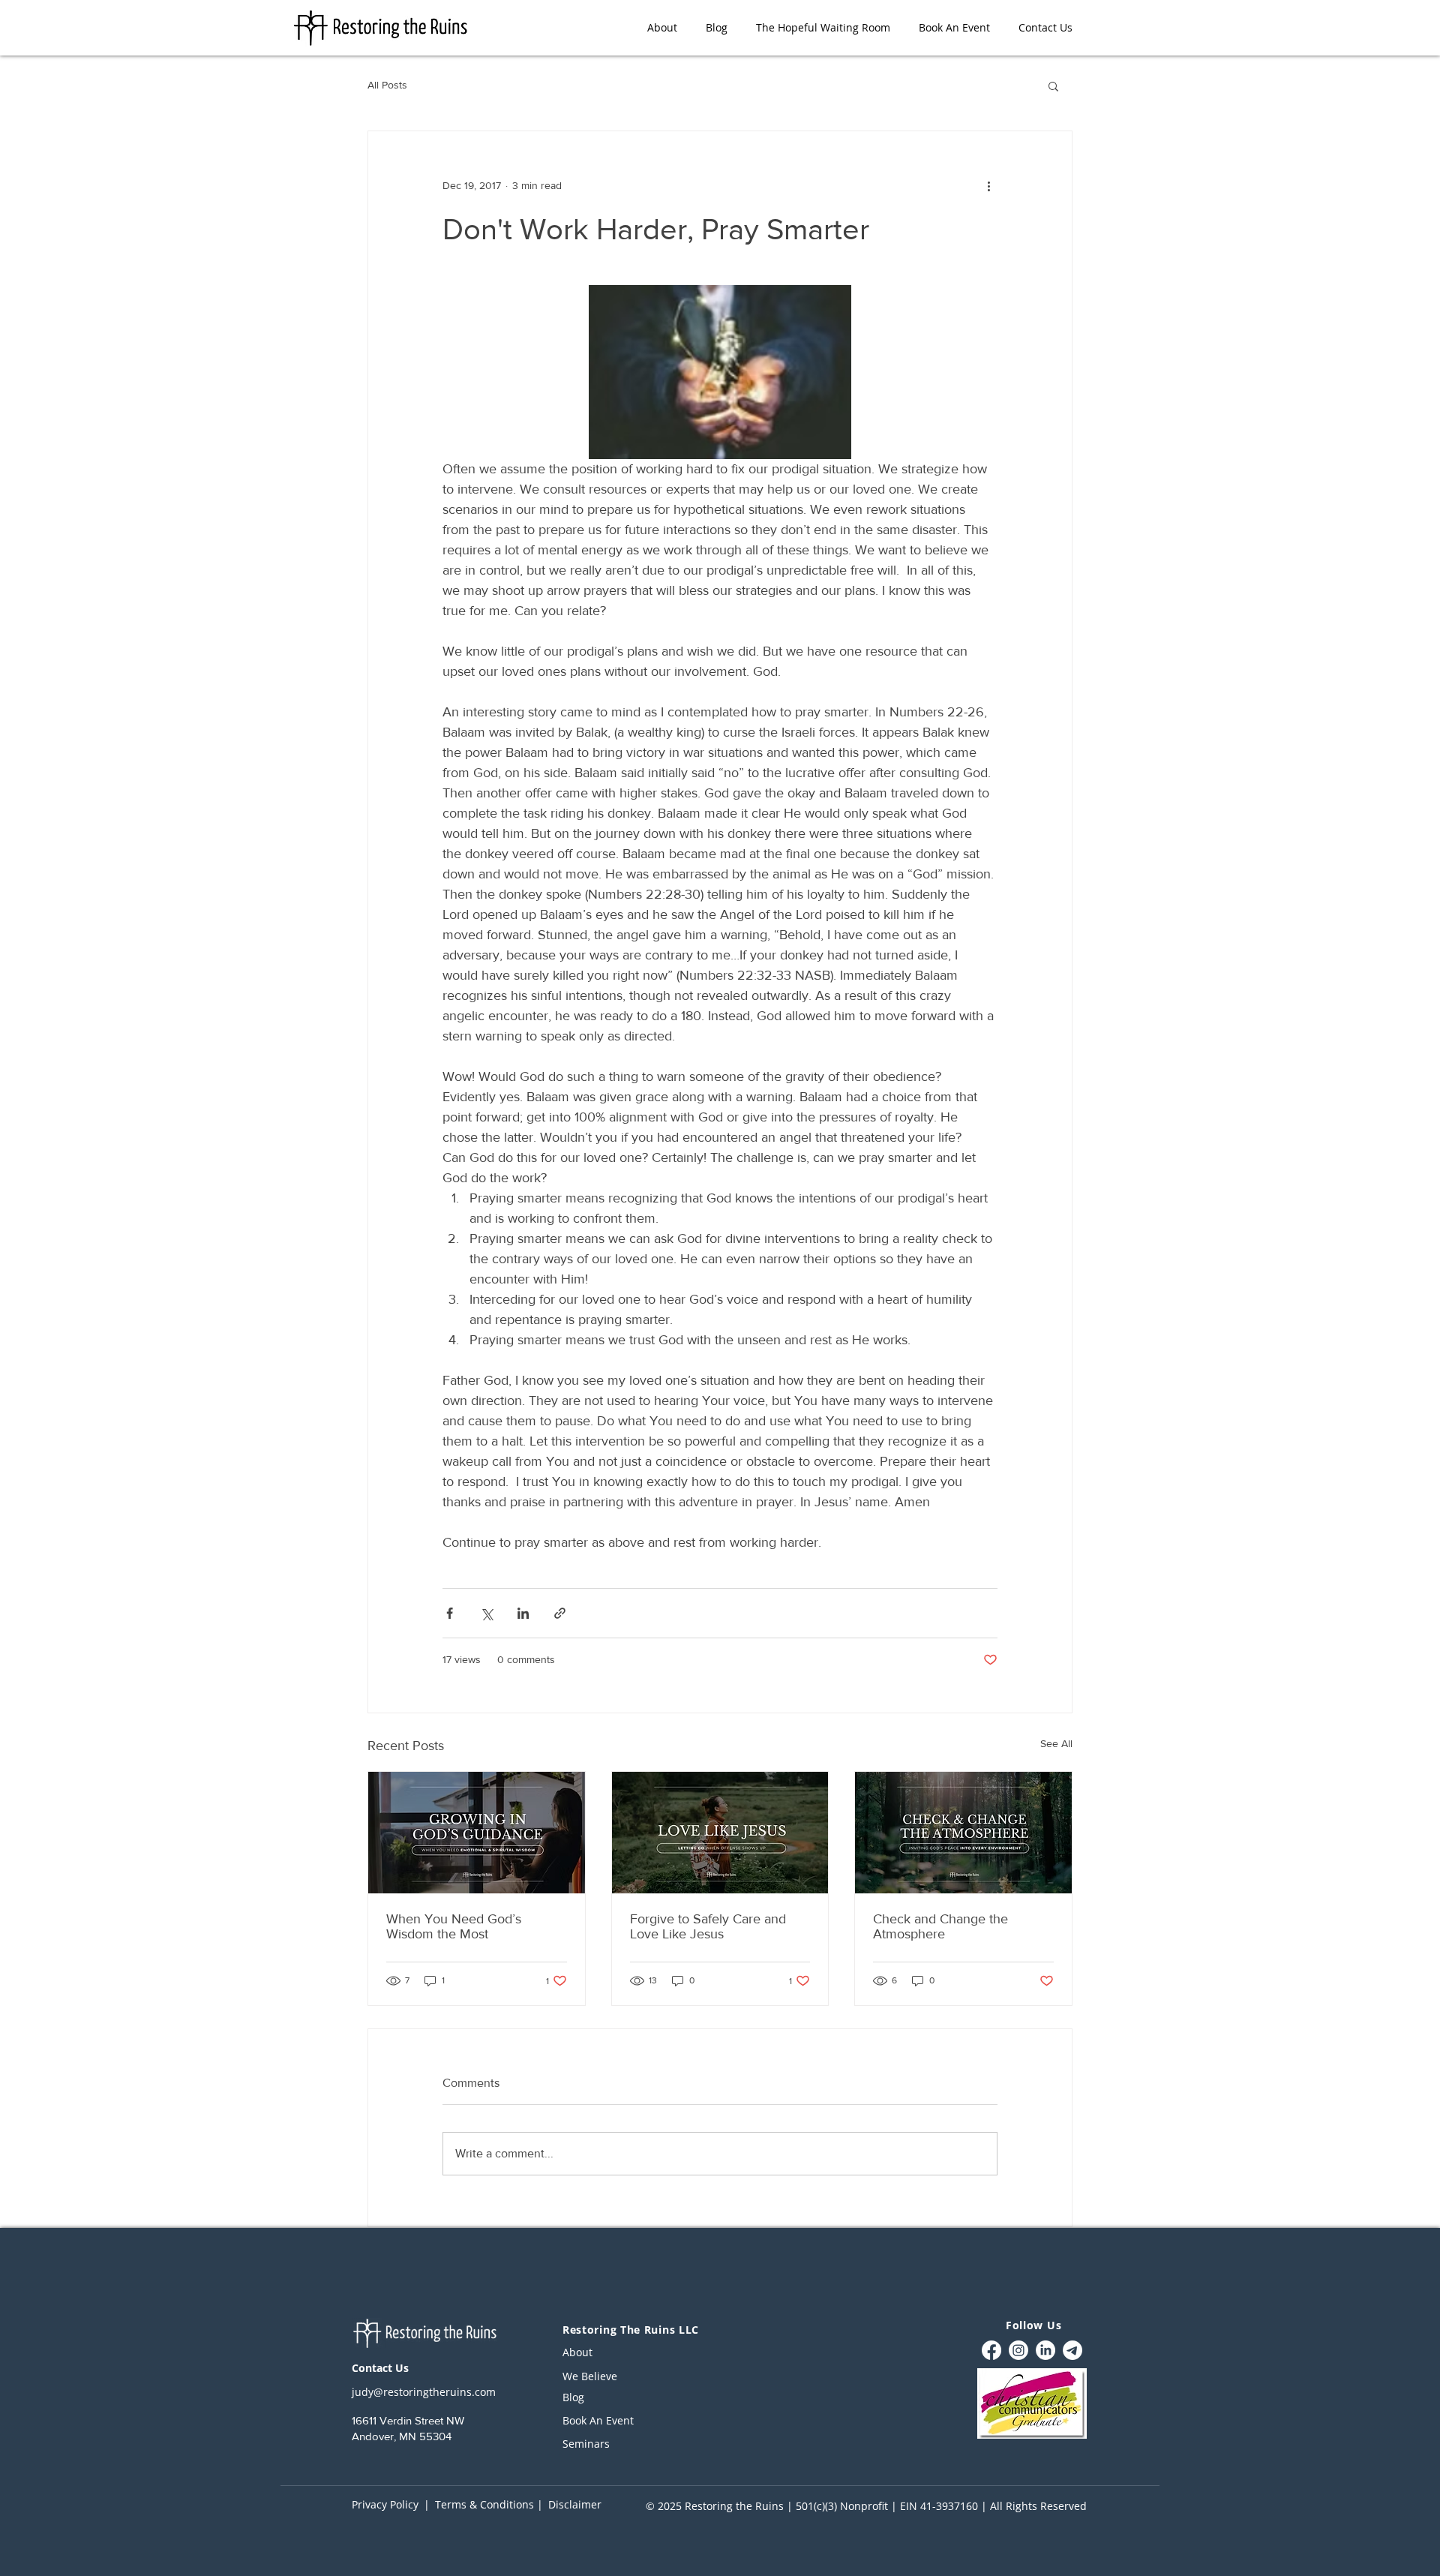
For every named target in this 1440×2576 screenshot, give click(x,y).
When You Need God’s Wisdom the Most (454, 1926)
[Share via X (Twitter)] (486, 1613)
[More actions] (988, 185)
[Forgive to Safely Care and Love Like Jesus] (720, 1833)
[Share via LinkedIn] (523, 1613)
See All (1056, 1743)
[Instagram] (1018, 2350)
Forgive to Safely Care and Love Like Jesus (708, 1926)
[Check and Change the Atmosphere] (963, 1833)
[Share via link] (560, 1613)
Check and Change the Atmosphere (940, 1926)
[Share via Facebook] (450, 1613)
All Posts (387, 85)
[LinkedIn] (1045, 2350)
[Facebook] (991, 2350)
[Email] (1072, 2350)
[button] (1053, 86)
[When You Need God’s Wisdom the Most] (477, 1833)
